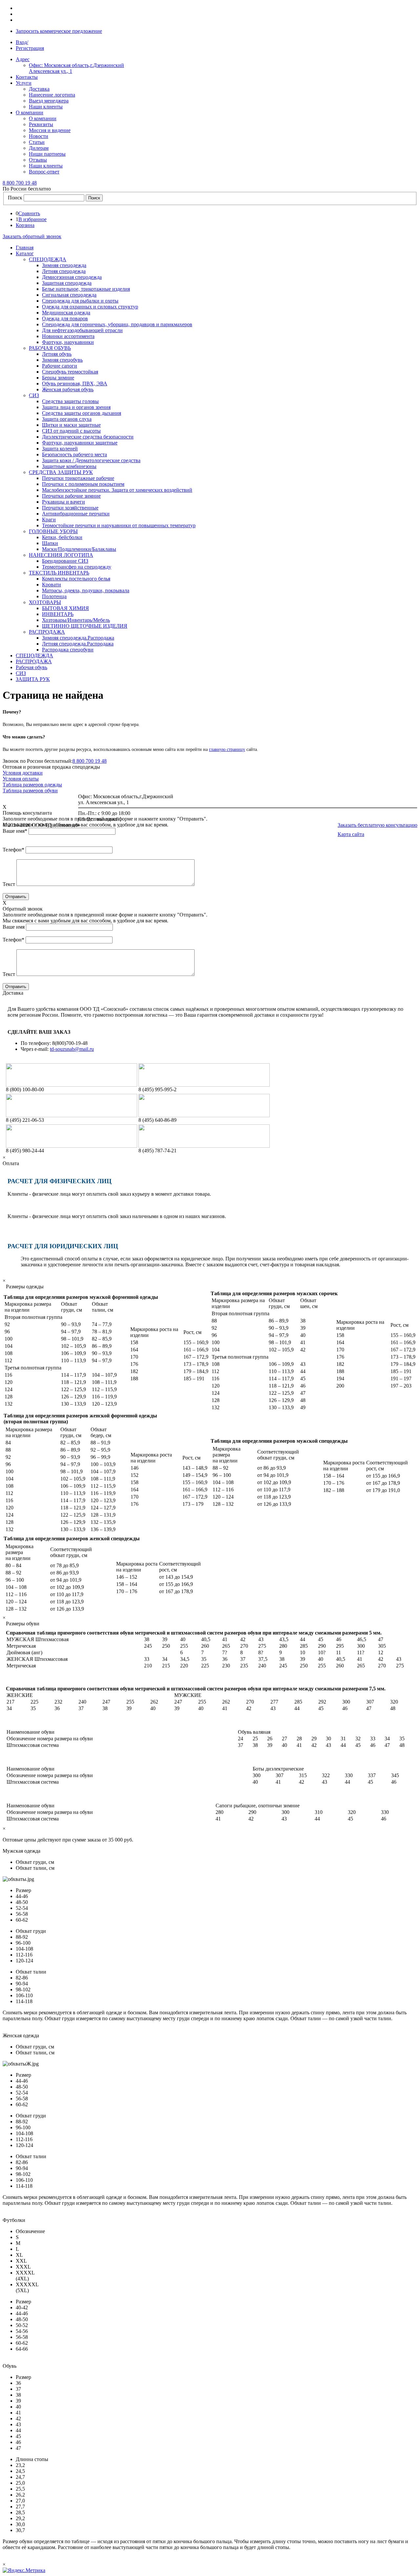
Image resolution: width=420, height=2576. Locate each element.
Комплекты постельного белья (76, 579)
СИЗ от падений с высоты (71, 431)
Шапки (50, 543)
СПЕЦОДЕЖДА (48, 259)
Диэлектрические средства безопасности (88, 437)
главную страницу (227, 749)
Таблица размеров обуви (30, 791)
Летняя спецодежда (64, 271)
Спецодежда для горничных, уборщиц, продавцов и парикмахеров (117, 324)
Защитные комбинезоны (69, 466)
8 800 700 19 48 (90, 761)
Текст (9, 884)
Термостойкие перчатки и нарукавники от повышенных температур (119, 525)
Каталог (25, 253)
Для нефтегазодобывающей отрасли (82, 330)
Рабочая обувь (31, 667)
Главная (25, 248)
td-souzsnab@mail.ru (72, 1049)
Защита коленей (60, 449)
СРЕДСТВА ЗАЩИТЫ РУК (61, 472)
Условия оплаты (21, 779)
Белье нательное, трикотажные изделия (86, 289)
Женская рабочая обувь (68, 389)
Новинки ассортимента (68, 336)
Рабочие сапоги (60, 366)
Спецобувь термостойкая (70, 372)
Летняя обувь (57, 354)
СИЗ (34, 395)
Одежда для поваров (65, 318)
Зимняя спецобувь (62, 360)
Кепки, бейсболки (62, 537)
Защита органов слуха (67, 419)
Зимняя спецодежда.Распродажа (78, 638)
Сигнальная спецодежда (69, 295)
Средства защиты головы (70, 401)
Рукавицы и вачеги (63, 502)
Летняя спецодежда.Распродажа (78, 644)
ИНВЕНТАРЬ (58, 614)
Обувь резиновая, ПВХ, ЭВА (75, 384)
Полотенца (54, 596)
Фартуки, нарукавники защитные (80, 443)
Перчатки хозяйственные (70, 508)
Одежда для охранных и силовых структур (90, 307)
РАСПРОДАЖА (47, 632)
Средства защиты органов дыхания (82, 413)
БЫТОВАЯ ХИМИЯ (65, 608)
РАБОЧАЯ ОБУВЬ (50, 348)
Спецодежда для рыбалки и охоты (80, 301)
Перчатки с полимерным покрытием (83, 484)
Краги (49, 520)
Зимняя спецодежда (64, 265)
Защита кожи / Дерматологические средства (91, 460)
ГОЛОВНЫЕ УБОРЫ (53, 531)
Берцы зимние (58, 378)
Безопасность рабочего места (74, 454)
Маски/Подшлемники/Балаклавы (79, 549)
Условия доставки (23, 773)
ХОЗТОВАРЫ (45, 602)
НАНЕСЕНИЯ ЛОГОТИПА (61, 555)
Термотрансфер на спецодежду (77, 567)
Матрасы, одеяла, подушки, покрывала (86, 590)
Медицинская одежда (66, 313)
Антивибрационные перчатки (76, 514)
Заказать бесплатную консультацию (378, 825)
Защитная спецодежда (67, 283)
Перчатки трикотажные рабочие (78, 478)
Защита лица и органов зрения (76, 407)
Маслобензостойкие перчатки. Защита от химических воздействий (117, 490)
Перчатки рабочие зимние (71, 496)
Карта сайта (351, 834)
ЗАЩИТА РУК (33, 679)
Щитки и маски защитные (71, 425)
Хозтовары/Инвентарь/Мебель (76, 620)
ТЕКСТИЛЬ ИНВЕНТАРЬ (59, 573)
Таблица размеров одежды (32, 785)
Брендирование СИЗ (65, 561)
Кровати (52, 585)
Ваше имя (15, 831)
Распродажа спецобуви (68, 650)
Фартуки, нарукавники (68, 342)
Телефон (13, 850)
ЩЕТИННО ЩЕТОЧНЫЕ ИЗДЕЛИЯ (85, 626)
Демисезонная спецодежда (72, 277)
